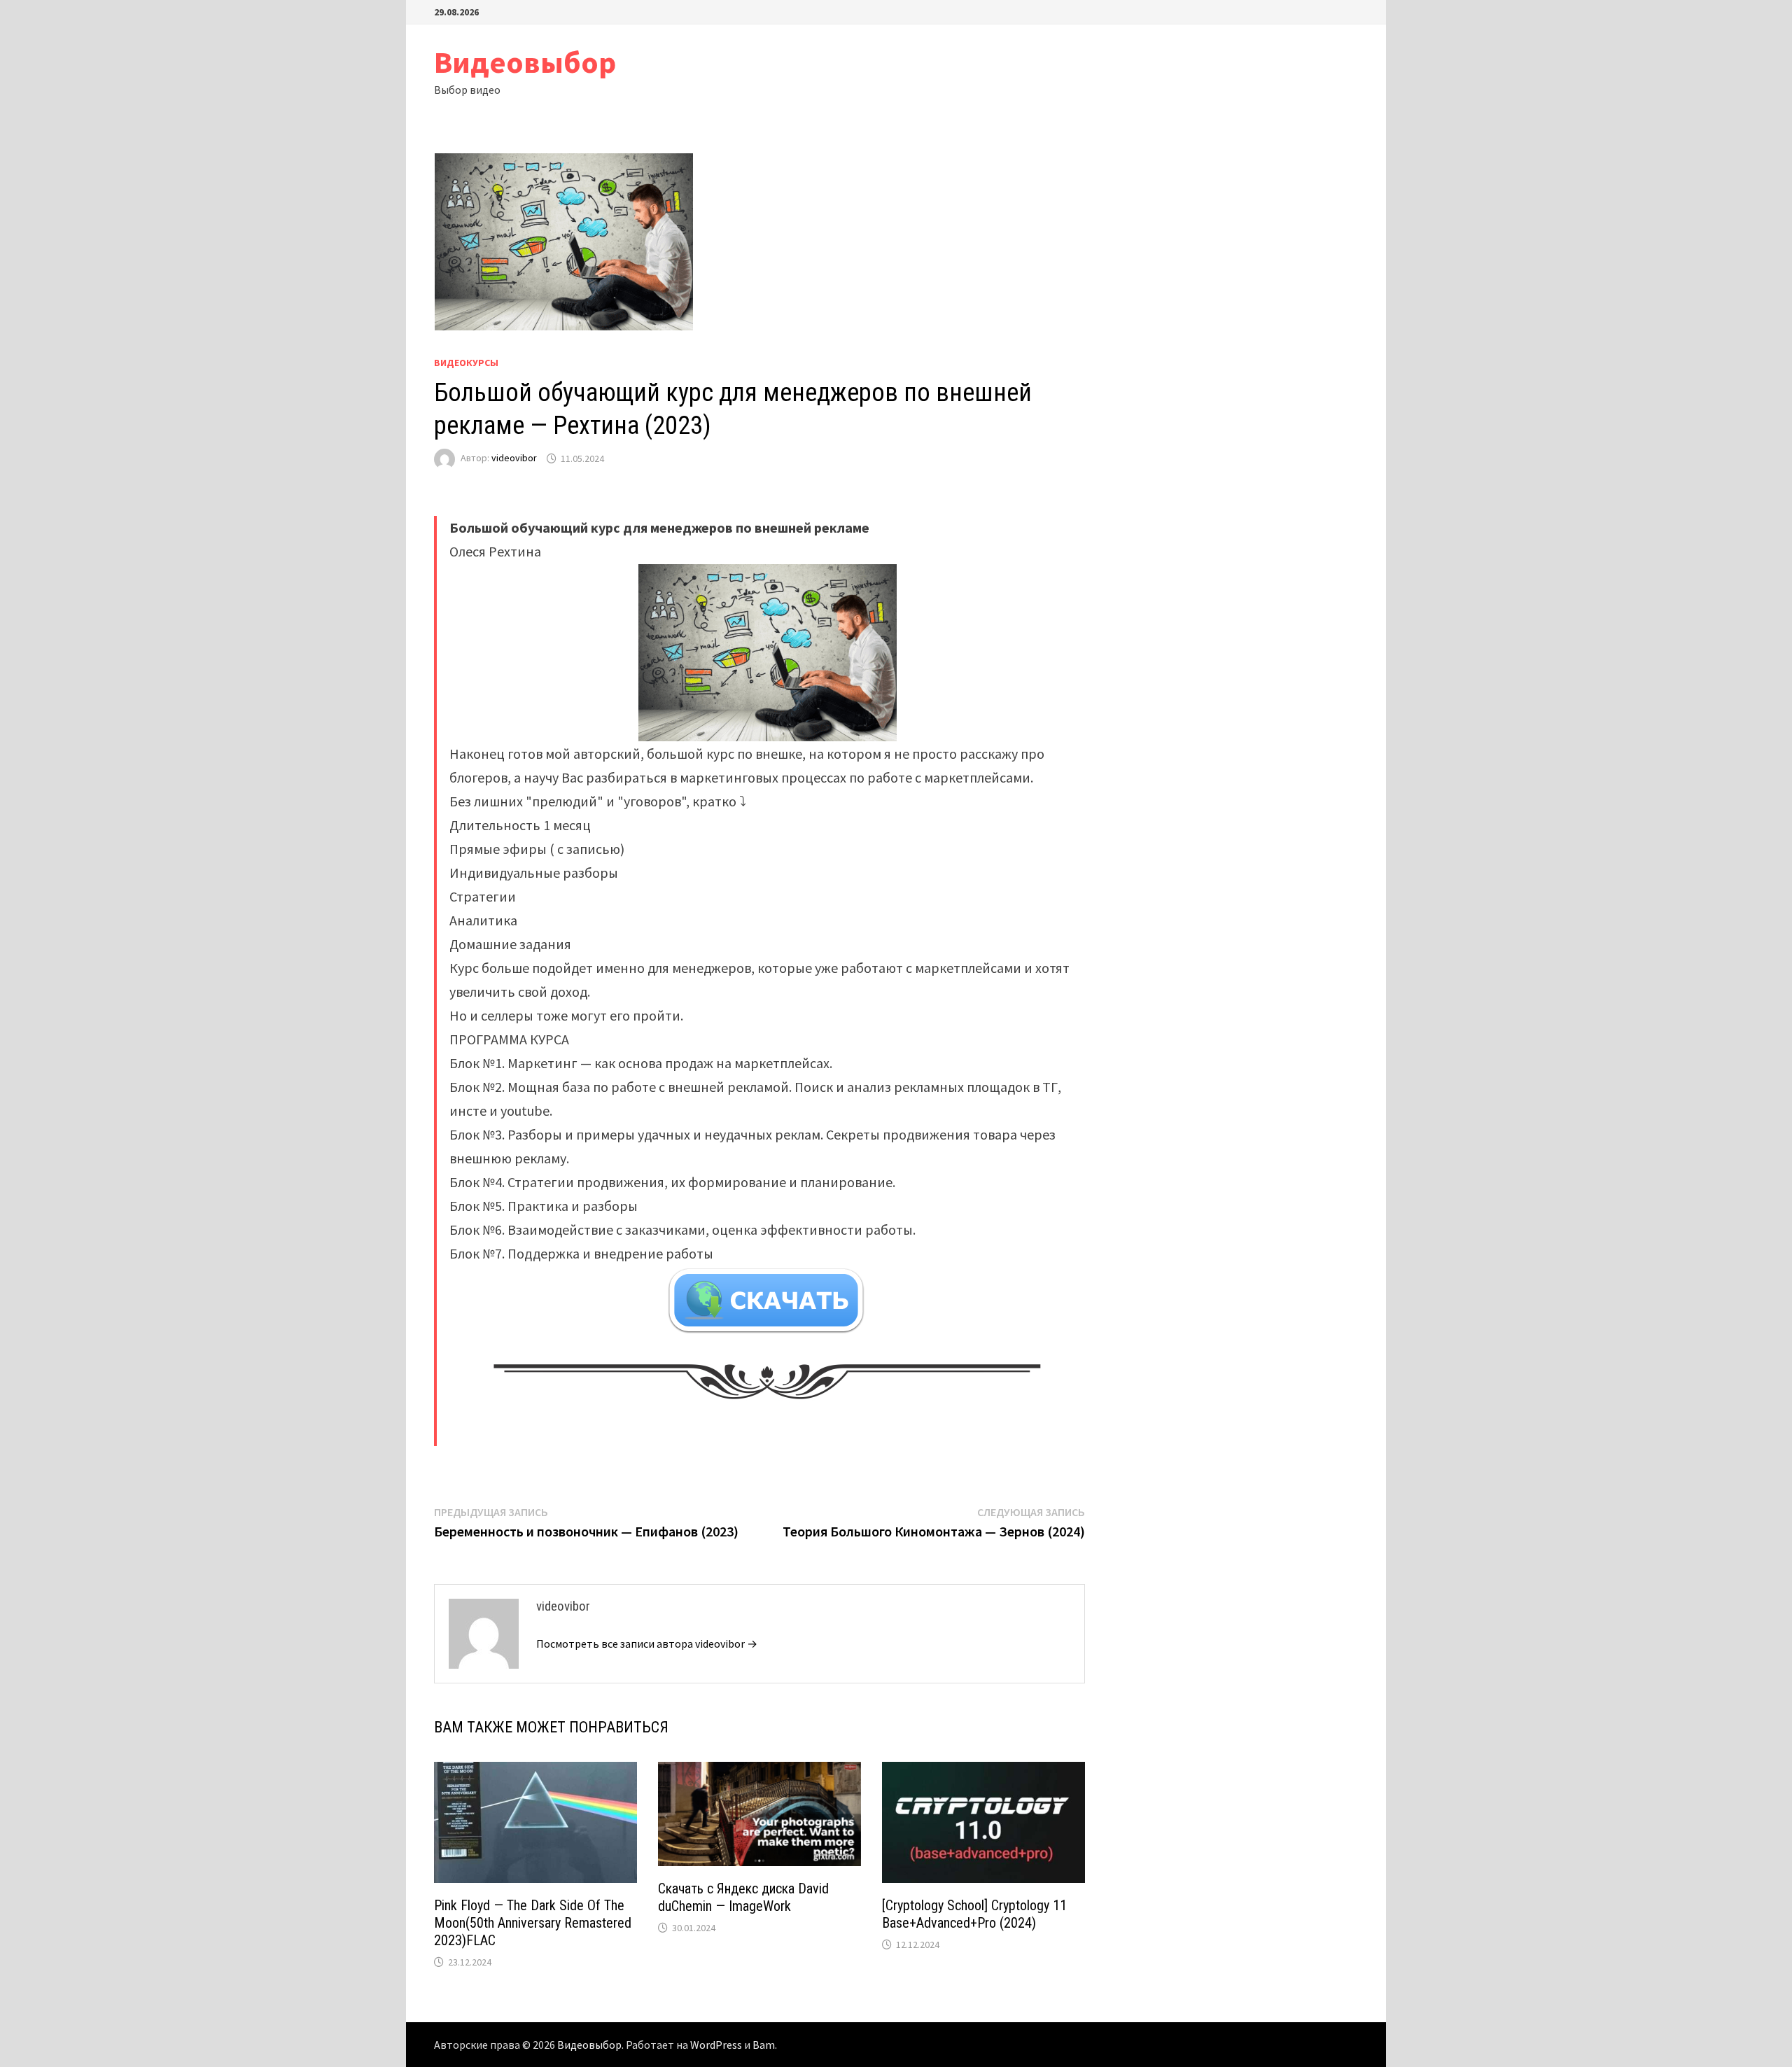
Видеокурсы (466, 363)
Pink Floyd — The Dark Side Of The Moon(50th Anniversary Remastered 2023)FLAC (533, 1923)
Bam (764, 2045)
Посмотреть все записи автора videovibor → (647, 1644)
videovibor (514, 458)
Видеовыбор (525, 62)
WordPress (716, 2045)
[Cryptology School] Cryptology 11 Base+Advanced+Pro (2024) (974, 1914)
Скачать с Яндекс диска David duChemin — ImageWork (743, 1897)
